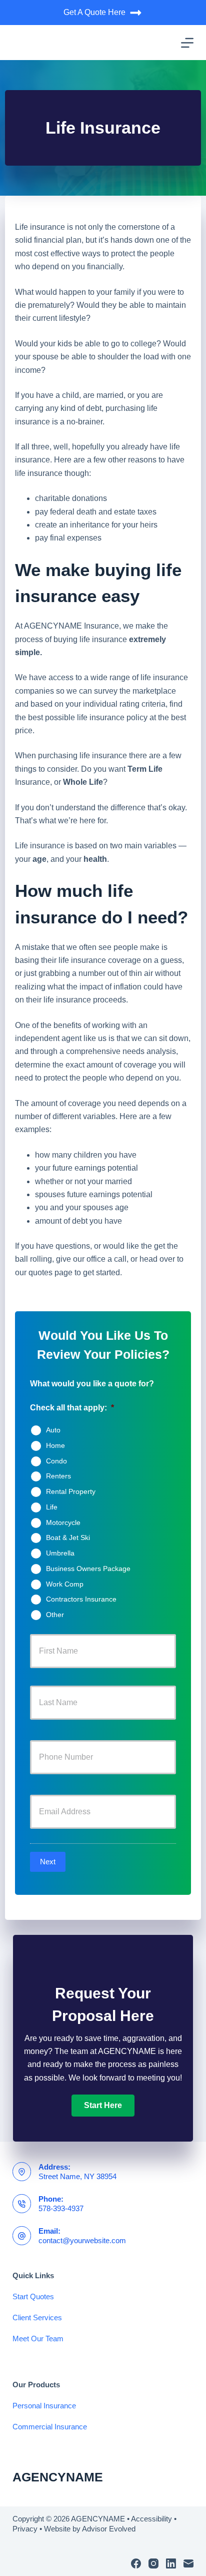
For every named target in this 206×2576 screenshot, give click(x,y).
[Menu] (187, 43)
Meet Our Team (38, 2339)
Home (55, 1445)
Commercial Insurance (50, 2427)
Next (48, 1862)
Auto (53, 1430)
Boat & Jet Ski (68, 1537)
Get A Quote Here (94, 12)
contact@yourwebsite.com (82, 2240)
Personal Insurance (44, 2406)
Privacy (25, 2529)
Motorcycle (63, 1522)
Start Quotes (33, 2296)
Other (55, 1615)
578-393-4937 (61, 2208)
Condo (56, 1460)
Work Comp (65, 1584)
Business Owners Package (88, 1569)
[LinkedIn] (171, 2563)
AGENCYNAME (58, 2477)
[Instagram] (153, 2563)
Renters (58, 1476)
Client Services (37, 2317)
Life (52, 1507)
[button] (103, 2106)
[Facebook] (136, 2563)
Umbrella (60, 1553)
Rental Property (71, 1491)
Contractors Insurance (81, 1599)
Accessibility (151, 2519)
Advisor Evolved (109, 2529)
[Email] (188, 2563)
